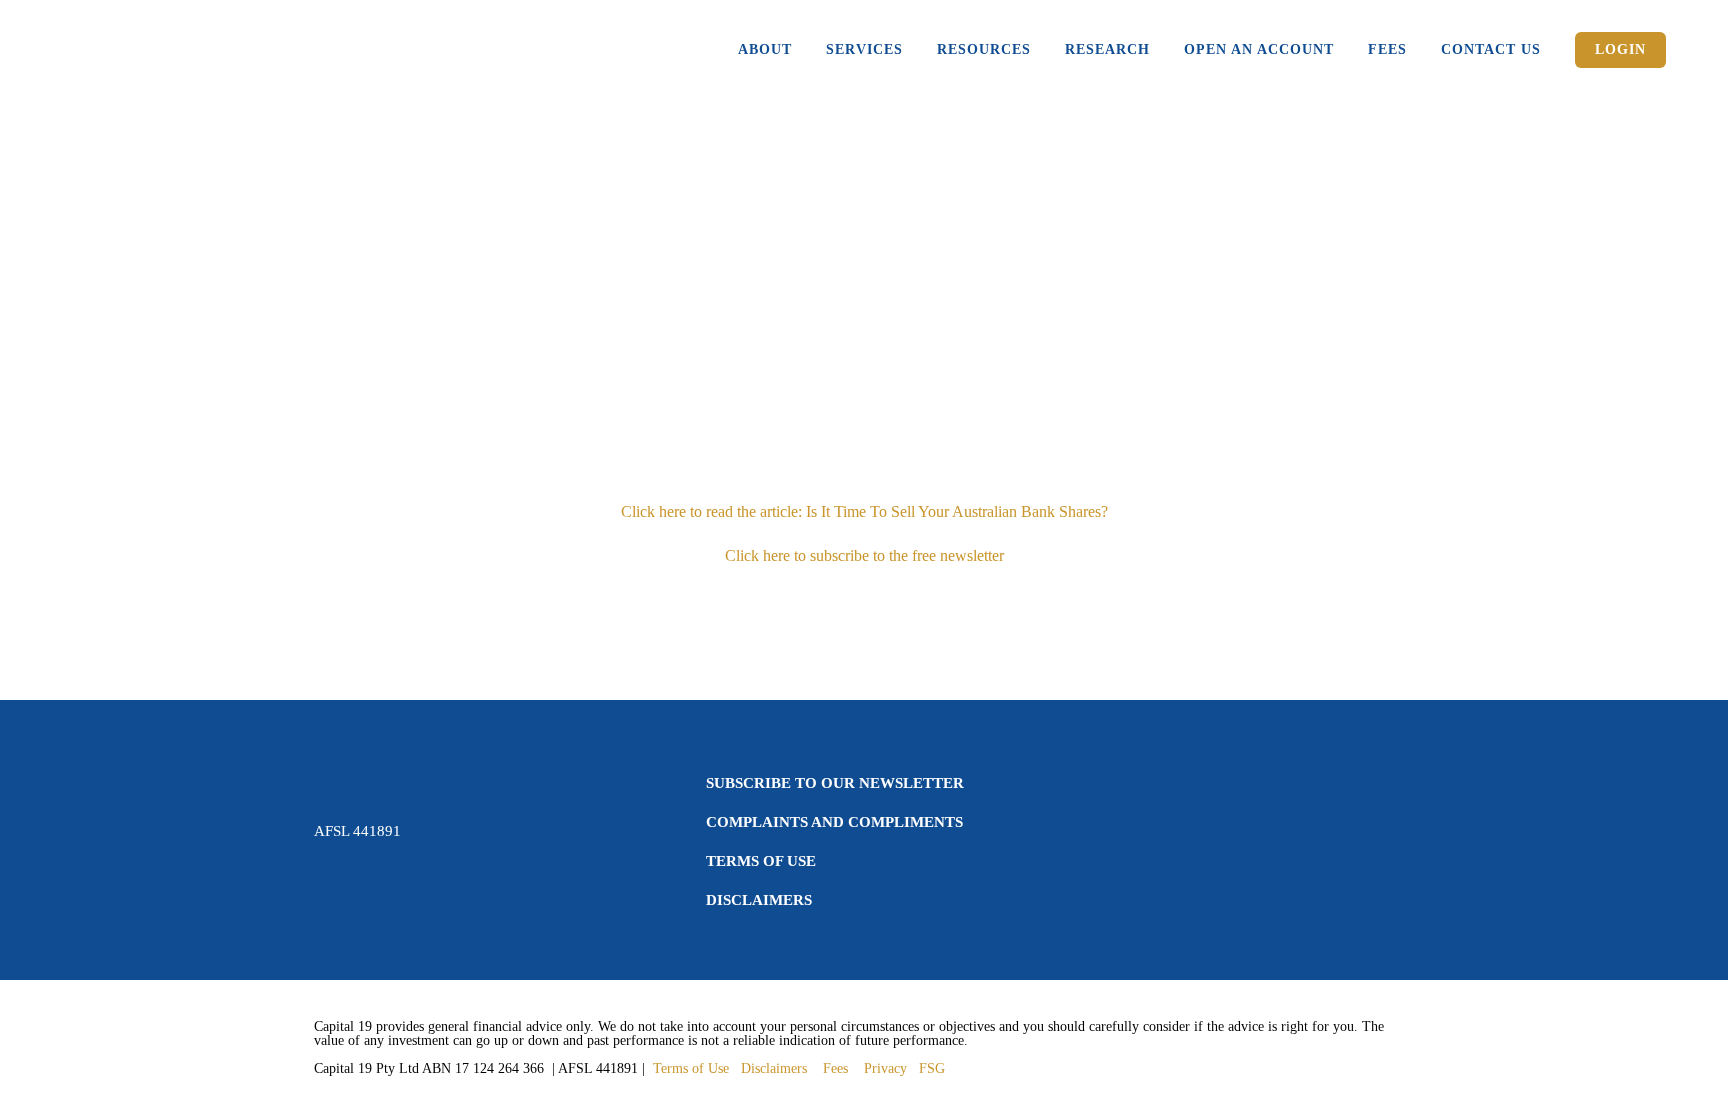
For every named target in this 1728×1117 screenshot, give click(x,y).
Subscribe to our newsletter (835, 783)
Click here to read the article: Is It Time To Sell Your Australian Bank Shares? (864, 511)
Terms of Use (761, 861)
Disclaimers (759, 900)
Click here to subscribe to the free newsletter (864, 555)
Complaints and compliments (834, 822)
